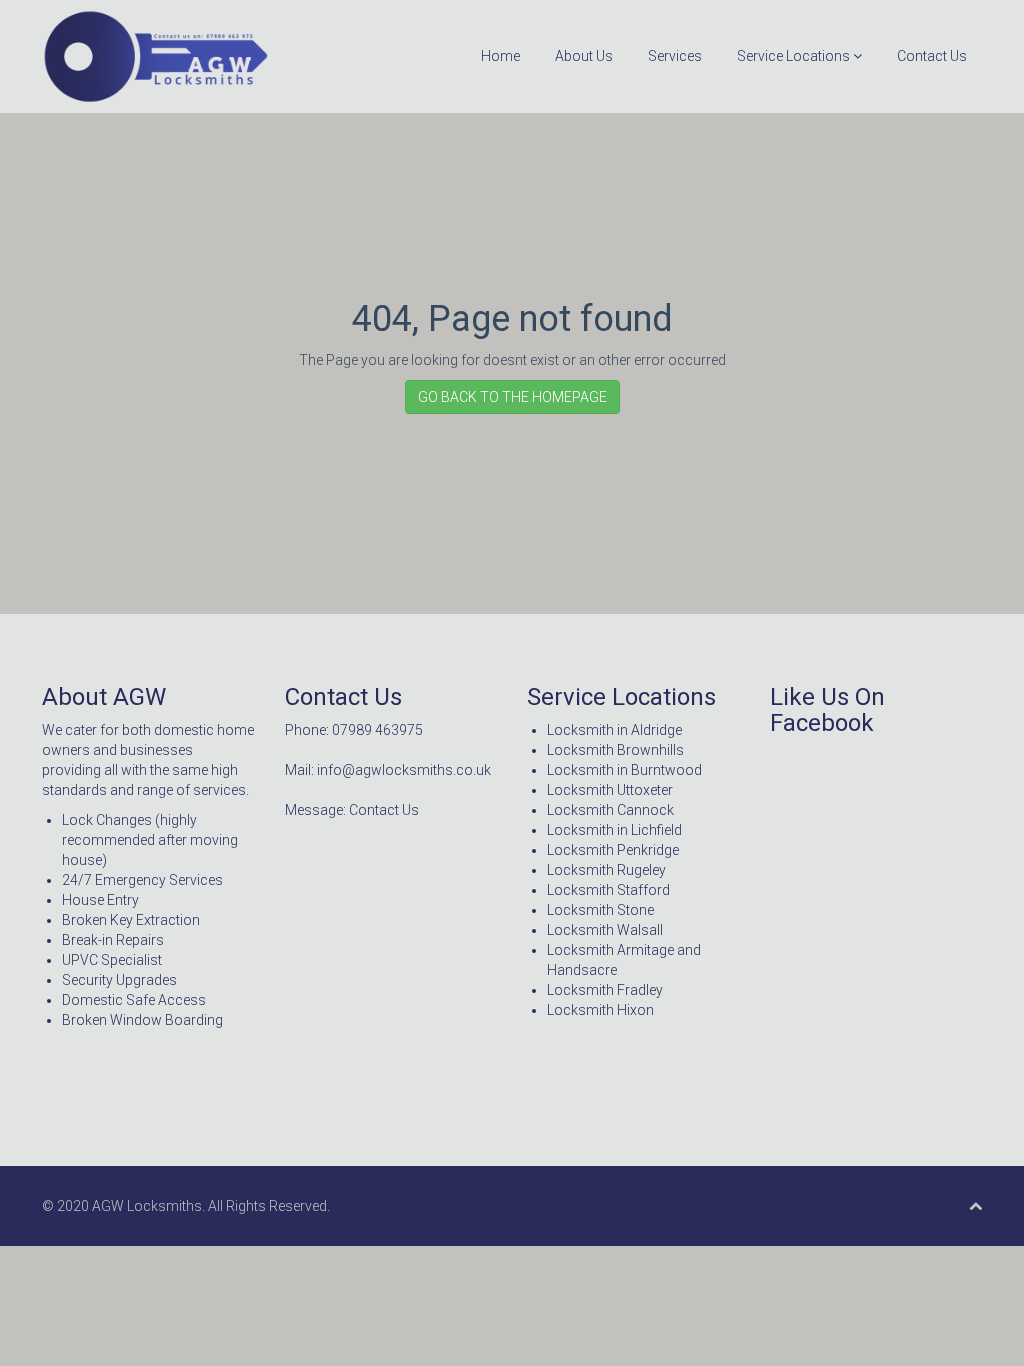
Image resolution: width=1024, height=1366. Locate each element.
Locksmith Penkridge (613, 850)
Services (675, 56)
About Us (584, 56)
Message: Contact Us (352, 810)
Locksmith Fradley (605, 990)
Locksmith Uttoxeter (610, 790)
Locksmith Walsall (605, 930)
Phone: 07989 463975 (354, 730)
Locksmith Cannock (610, 810)
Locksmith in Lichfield (614, 830)
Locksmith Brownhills (615, 750)
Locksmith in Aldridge (614, 730)
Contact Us (932, 56)
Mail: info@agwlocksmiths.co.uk (388, 770)
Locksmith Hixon (600, 1010)
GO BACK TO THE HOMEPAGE (512, 397)
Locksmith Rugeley (606, 870)
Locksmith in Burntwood (624, 770)
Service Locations (795, 56)
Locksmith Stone (600, 910)
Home (500, 56)
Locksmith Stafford (608, 890)
